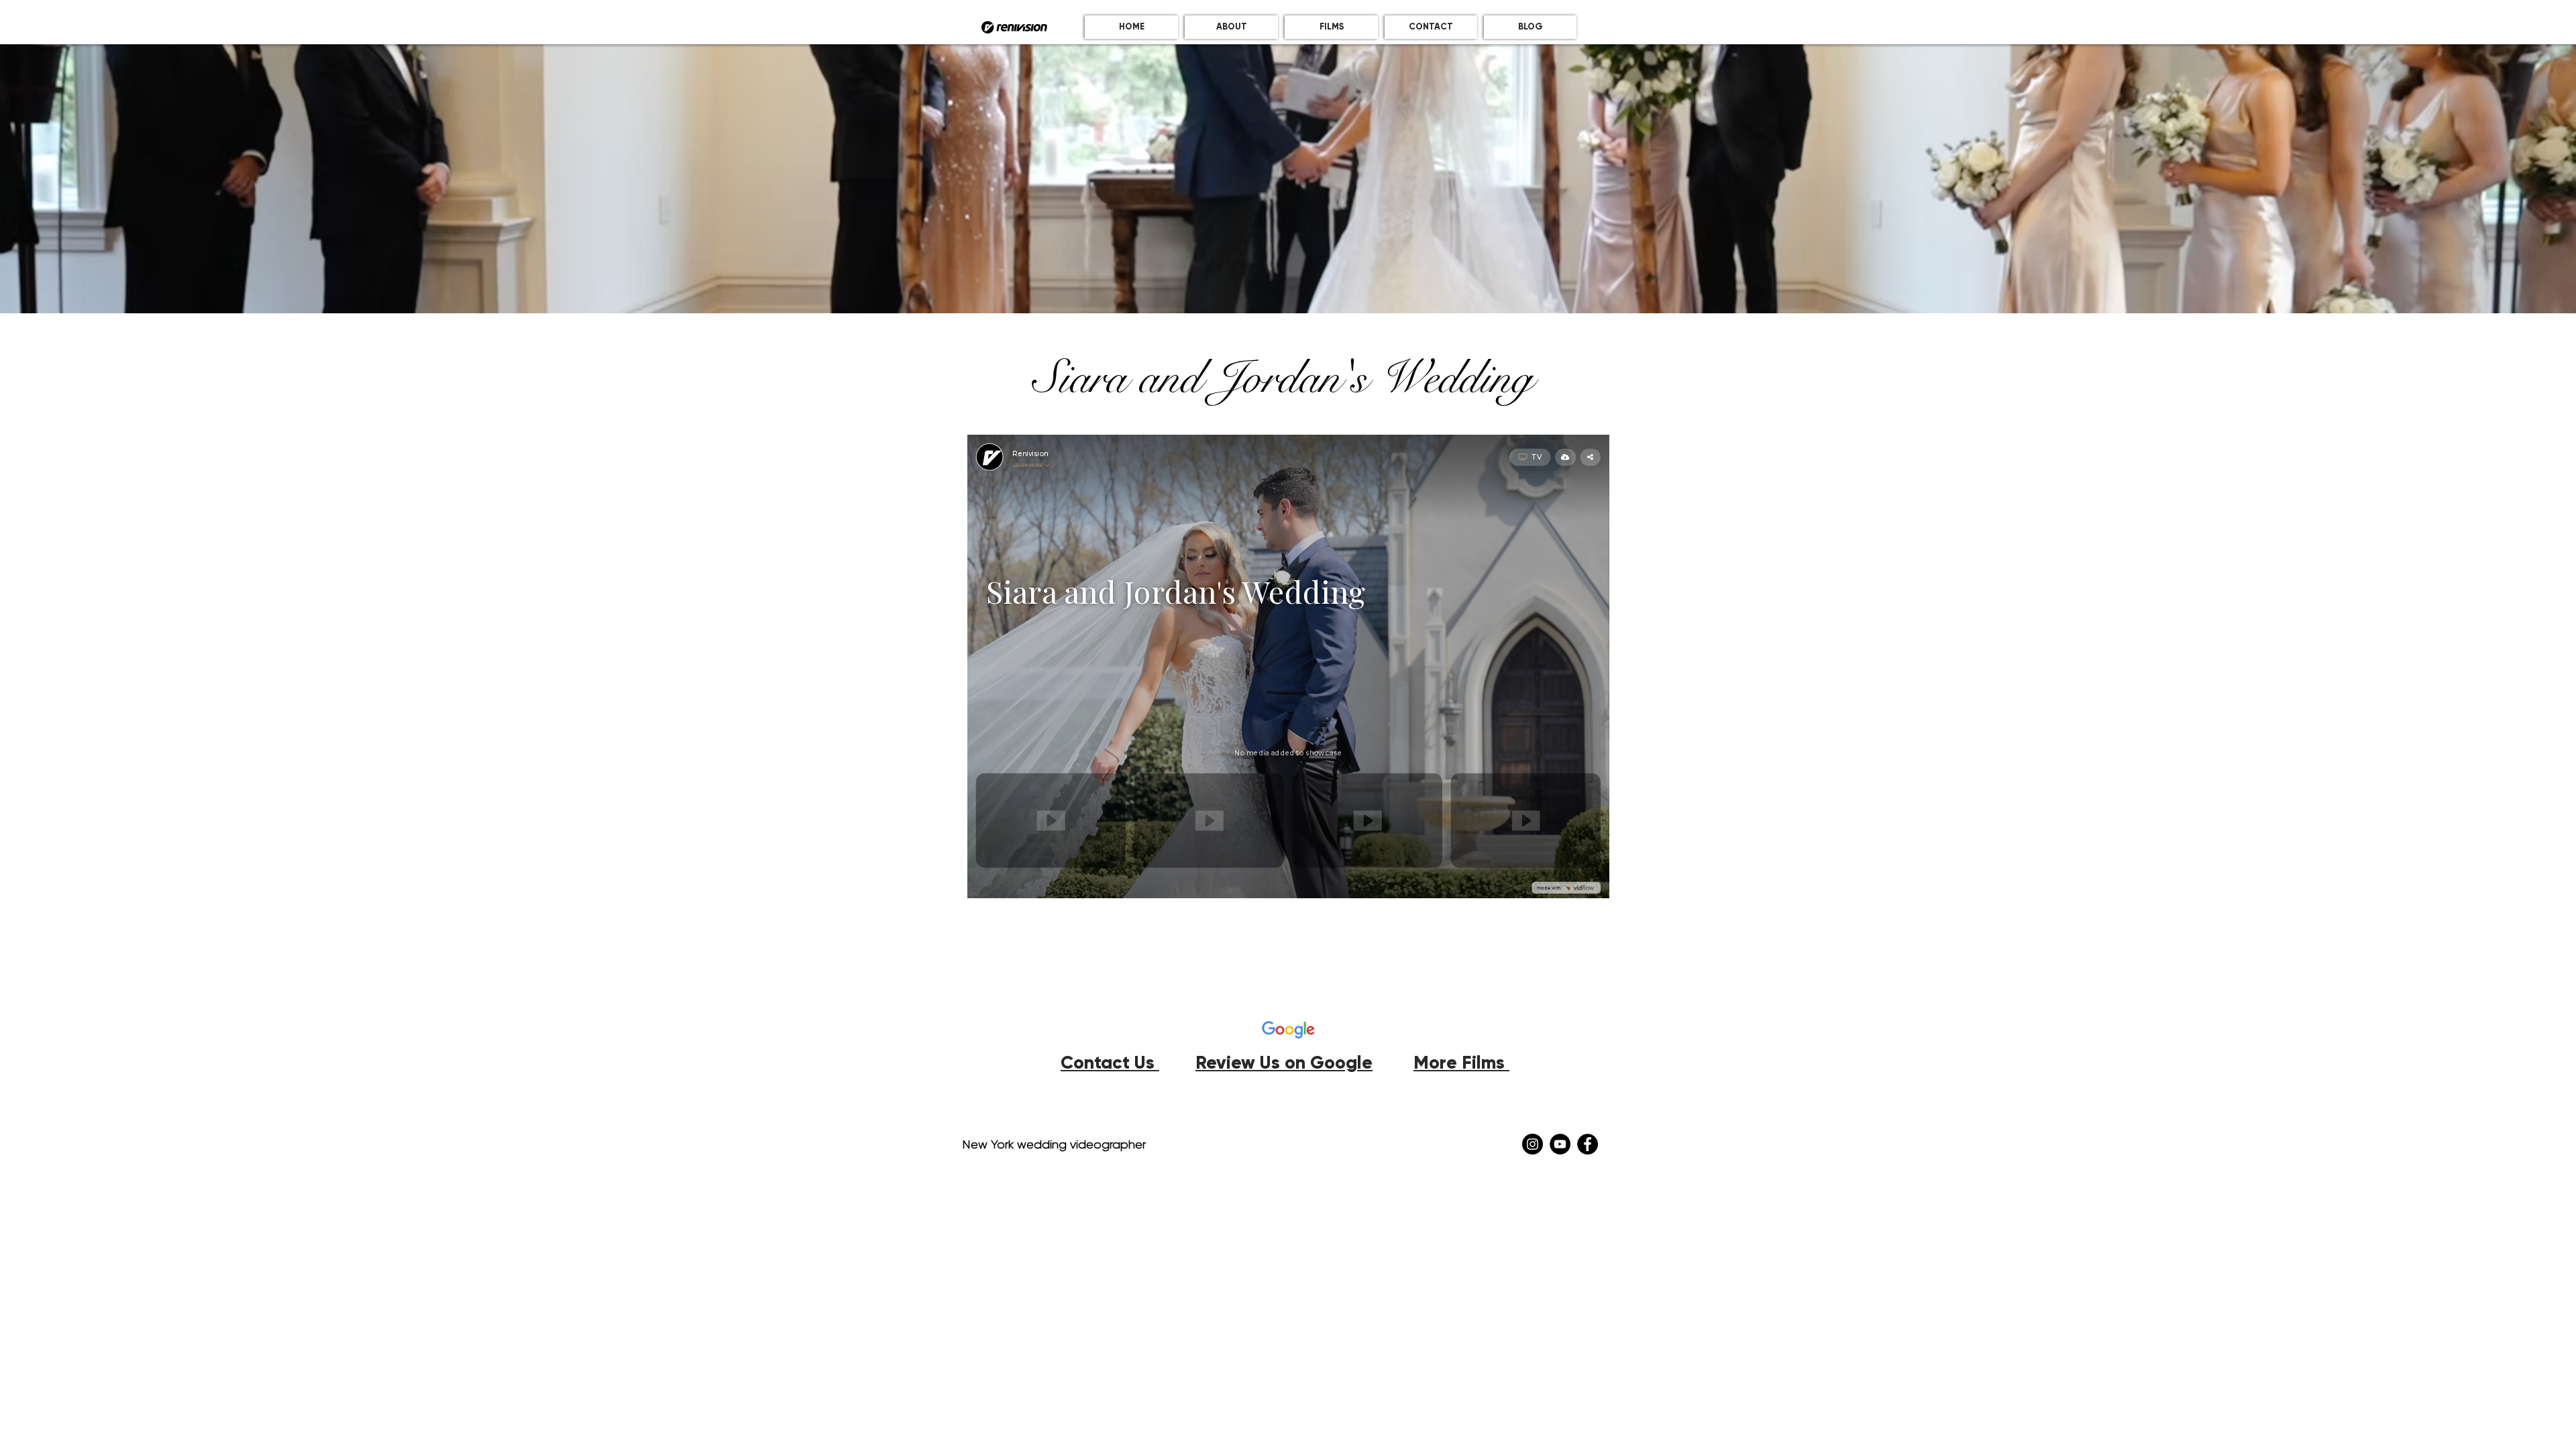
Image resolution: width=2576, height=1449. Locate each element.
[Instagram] (1533, 1144)
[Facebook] (1588, 1144)
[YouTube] (1560, 1144)
